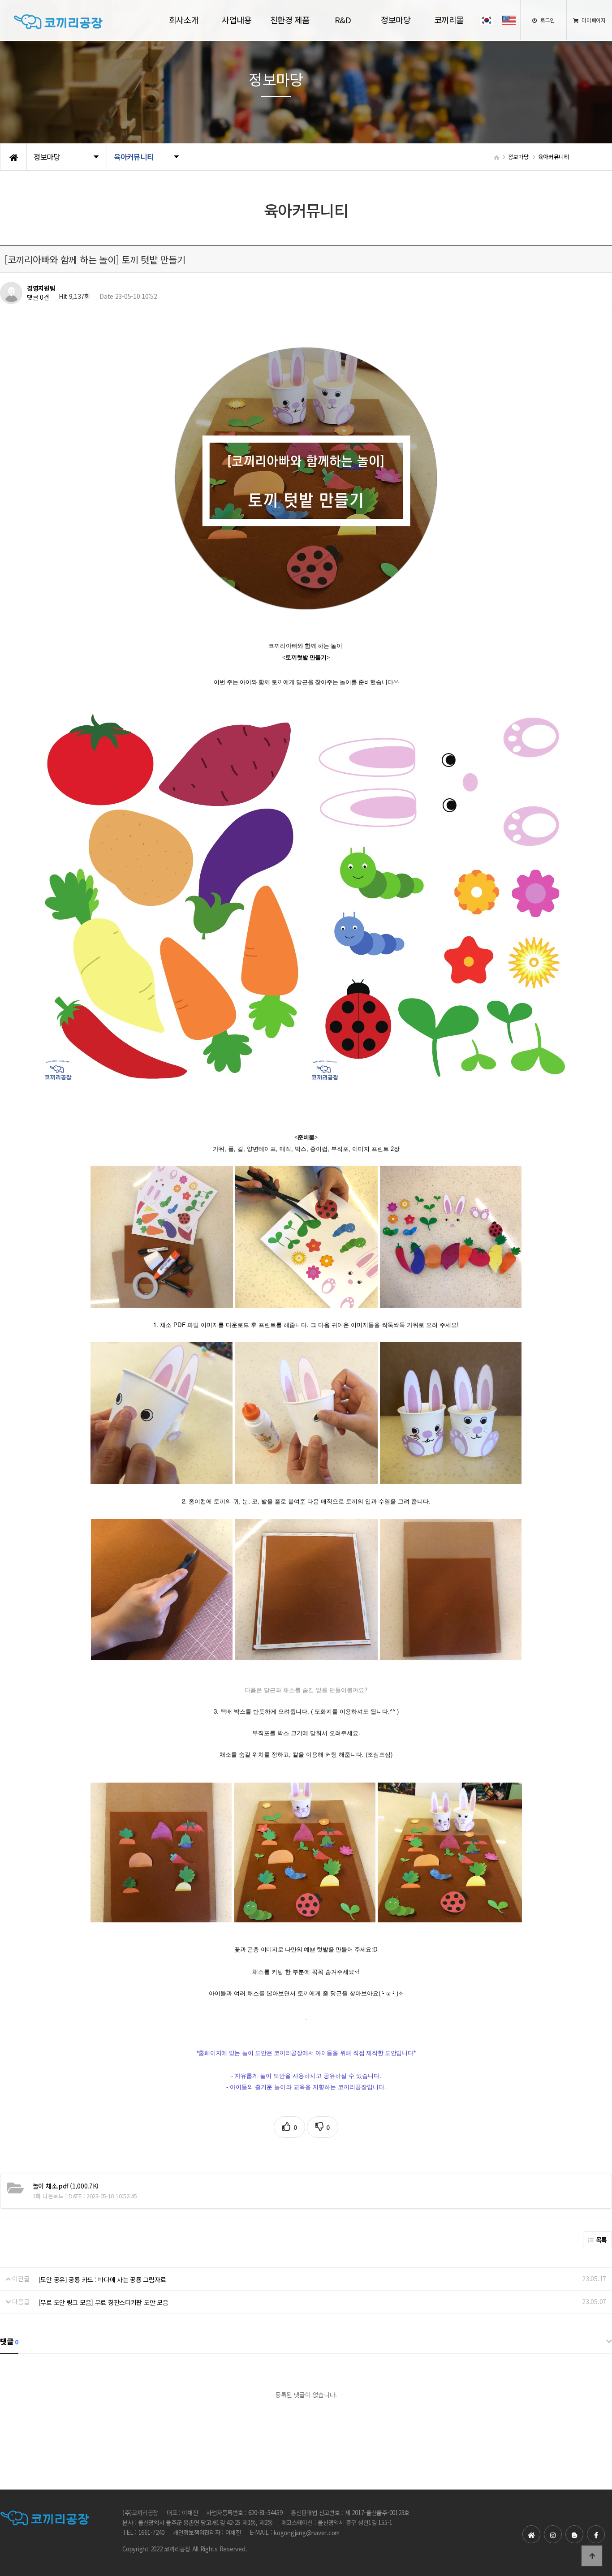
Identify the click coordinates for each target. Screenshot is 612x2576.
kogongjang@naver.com (307, 2533)
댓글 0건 (38, 297)
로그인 (547, 20)
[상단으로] (592, 2556)
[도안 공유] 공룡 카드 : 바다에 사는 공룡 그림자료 (102, 2279)
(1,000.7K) (66, 2186)
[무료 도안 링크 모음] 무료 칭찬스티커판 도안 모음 (103, 2302)
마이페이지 (593, 20)
